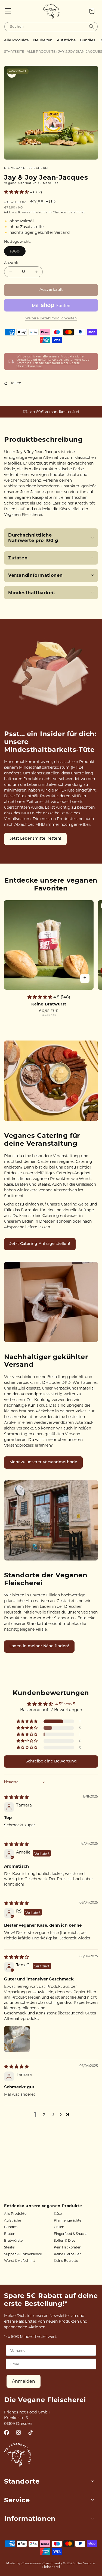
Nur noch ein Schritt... (51, 1327)
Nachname (19, 1275)
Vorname (17, 1255)
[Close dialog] (93, 1228)
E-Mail (15, 1294)
